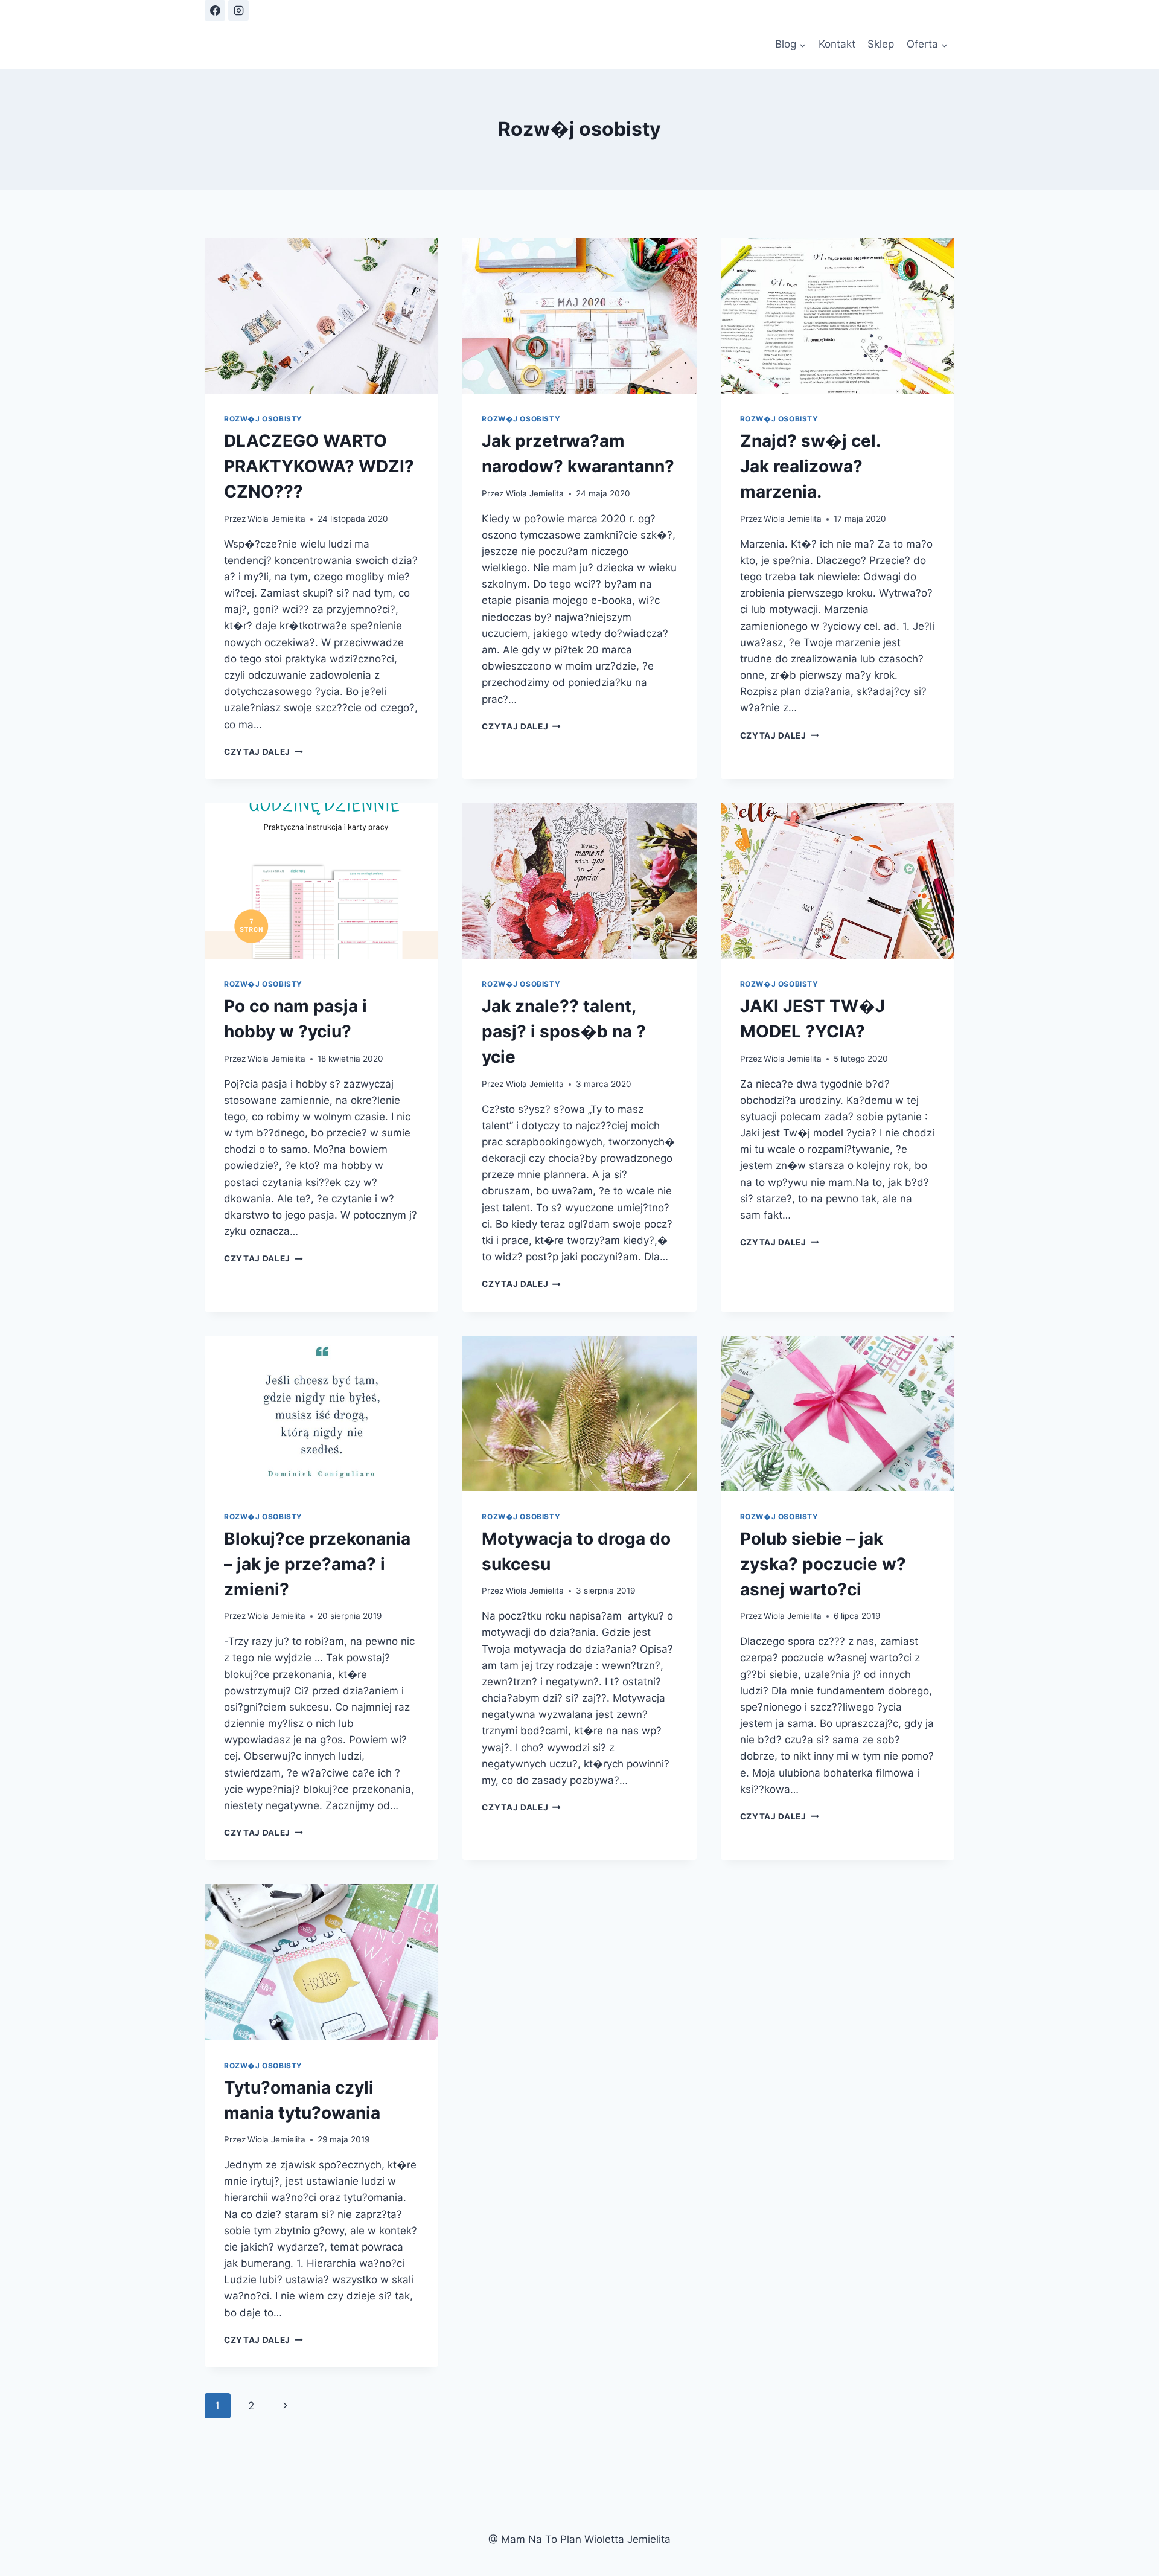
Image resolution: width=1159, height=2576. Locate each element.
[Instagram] (238, 10)
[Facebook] (215, 10)
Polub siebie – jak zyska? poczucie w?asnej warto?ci (823, 1564)
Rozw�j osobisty (263, 419)
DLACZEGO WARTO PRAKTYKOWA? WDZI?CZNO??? (319, 466)
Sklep (881, 44)
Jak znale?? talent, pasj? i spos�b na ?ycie (564, 1031)
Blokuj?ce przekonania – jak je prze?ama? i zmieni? (317, 1564)
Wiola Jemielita (276, 519)
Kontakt (837, 44)
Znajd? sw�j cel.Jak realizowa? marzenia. (810, 466)
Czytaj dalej (263, 752)
